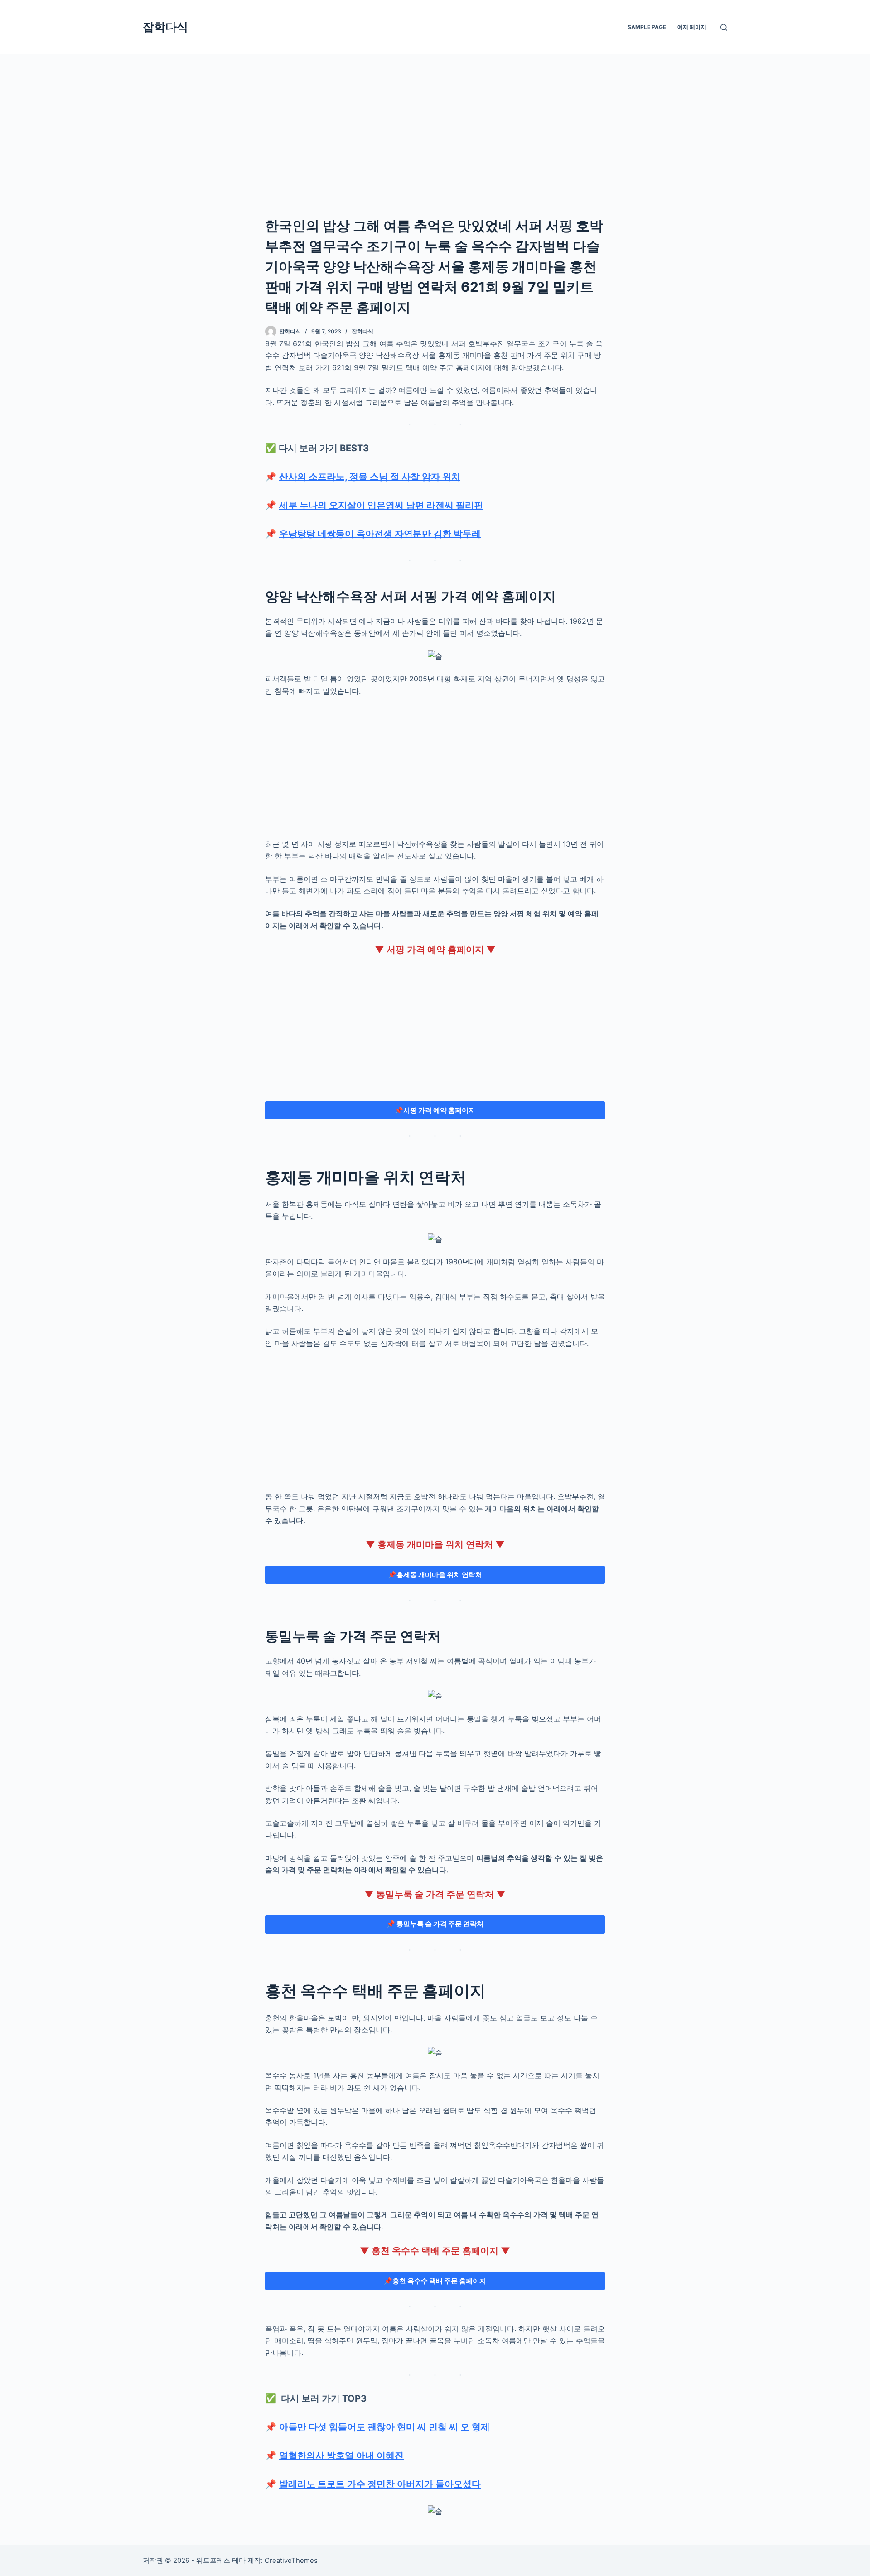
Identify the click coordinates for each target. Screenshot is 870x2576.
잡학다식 (165, 27)
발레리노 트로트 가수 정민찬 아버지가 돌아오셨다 (380, 2484)
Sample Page (647, 27)
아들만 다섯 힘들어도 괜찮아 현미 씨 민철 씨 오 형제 (384, 2427)
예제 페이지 (692, 27)
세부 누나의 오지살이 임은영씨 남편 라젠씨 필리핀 (381, 505)
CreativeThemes (291, 2560)
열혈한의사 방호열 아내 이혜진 (341, 2455)
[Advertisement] (435, 121)
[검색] (724, 27)
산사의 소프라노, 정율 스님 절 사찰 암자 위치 (370, 477)
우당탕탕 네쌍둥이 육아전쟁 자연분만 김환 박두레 (380, 534)
